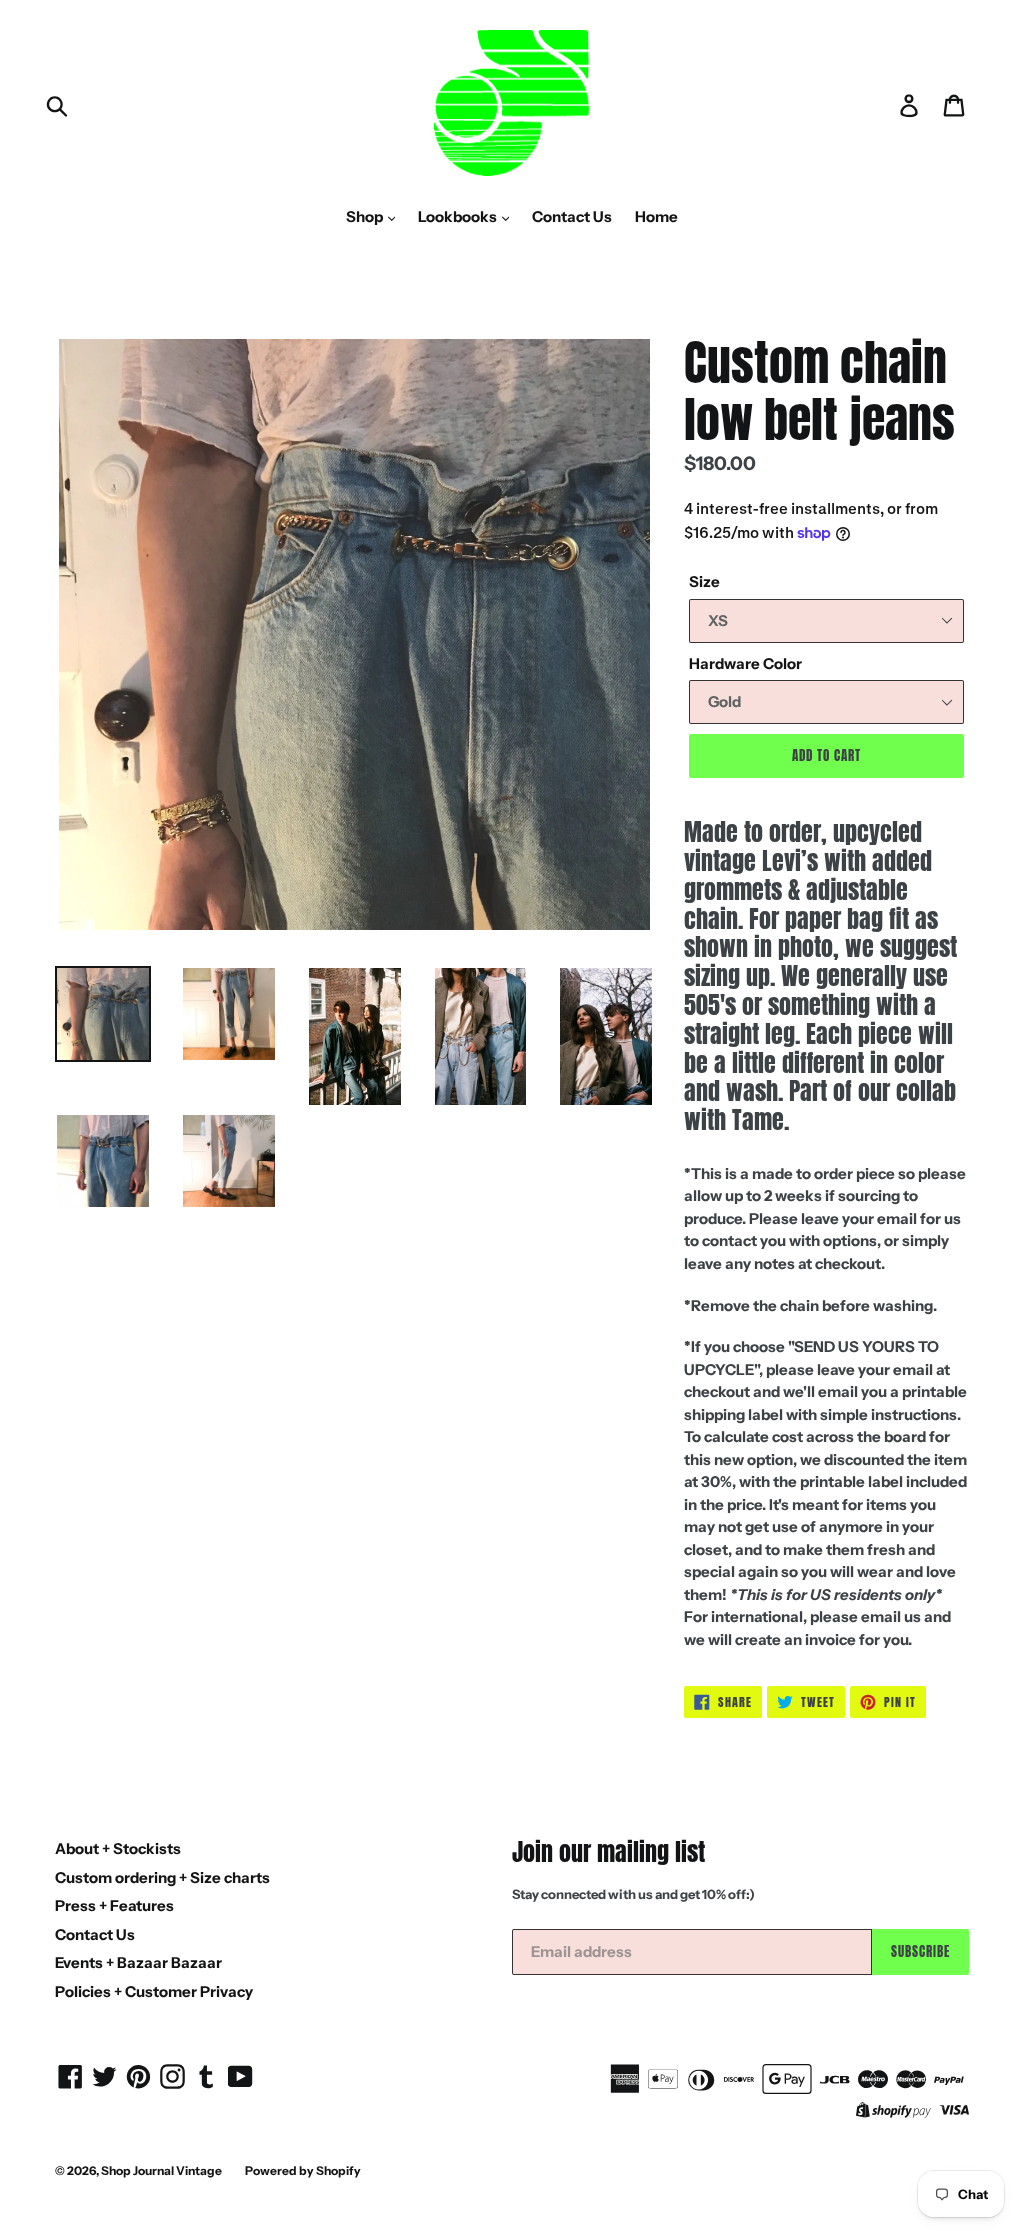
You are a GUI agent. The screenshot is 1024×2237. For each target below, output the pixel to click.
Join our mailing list (608, 1852)
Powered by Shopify (303, 2170)
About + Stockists (118, 1848)
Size (704, 581)
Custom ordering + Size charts (162, 1877)
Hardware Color (745, 663)
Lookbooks (459, 216)
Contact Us (572, 216)
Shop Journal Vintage (161, 2170)
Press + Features (114, 1905)
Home (656, 216)
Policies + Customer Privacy (154, 1991)
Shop (366, 216)
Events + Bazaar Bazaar (138, 1962)
